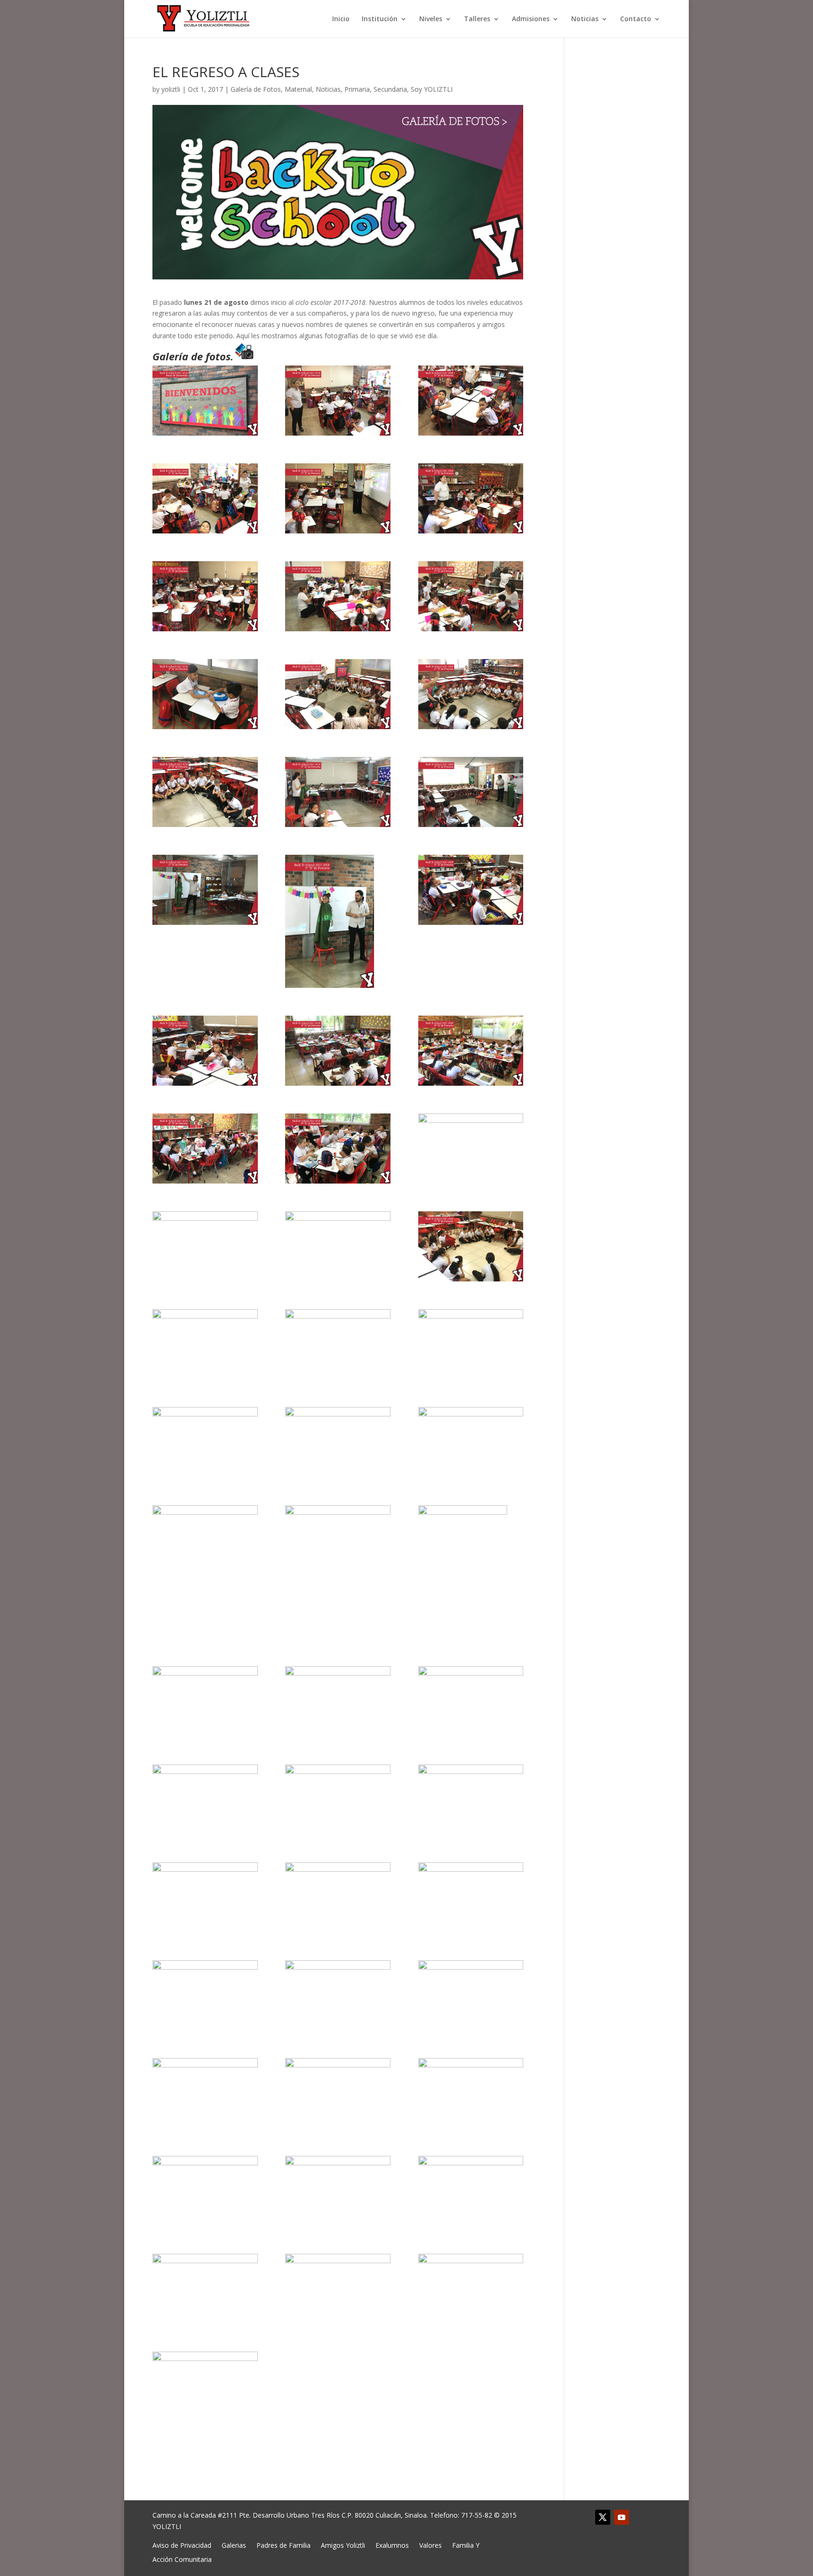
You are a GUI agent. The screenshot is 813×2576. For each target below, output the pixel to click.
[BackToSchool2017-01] (205, 401)
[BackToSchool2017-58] (205, 2387)
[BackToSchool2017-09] (471, 596)
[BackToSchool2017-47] (338, 1995)
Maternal (298, 89)
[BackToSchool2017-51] (471, 2093)
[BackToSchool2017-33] (471, 1442)
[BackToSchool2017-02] (338, 401)
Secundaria (390, 89)
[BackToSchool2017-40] (205, 1800)
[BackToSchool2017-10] (205, 694)
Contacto (636, 19)
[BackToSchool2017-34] (205, 1540)
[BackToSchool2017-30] (471, 1344)
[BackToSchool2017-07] (205, 596)
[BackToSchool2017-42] (471, 1800)
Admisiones (531, 19)
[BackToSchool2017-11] (338, 694)
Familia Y (466, 2545)
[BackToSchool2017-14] (338, 792)
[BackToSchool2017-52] (205, 2191)
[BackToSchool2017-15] (471, 792)
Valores (430, 2545)
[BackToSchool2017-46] (205, 1995)
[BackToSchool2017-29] (338, 1344)
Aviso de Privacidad (182, 2545)
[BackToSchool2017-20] (338, 1051)
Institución (380, 19)
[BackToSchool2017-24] (471, 1149)
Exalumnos (392, 2545)
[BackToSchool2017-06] (471, 498)
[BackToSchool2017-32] (338, 1442)
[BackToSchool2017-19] (205, 1051)
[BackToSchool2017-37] (205, 1701)
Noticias (585, 19)
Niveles (431, 19)
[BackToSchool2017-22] (205, 1149)
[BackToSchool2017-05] (338, 498)
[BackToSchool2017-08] (338, 596)
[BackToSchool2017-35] (338, 1540)
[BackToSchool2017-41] (338, 1800)
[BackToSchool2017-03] (471, 401)
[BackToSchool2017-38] (338, 1701)
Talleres (477, 19)
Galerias (234, 2545)
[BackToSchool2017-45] (471, 1897)
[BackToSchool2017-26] (338, 1246)
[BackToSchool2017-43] (205, 1897)
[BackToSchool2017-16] (205, 890)
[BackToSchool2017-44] (338, 1897)
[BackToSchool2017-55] (205, 2289)
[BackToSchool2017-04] (205, 498)
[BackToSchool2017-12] (471, 694)
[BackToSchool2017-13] (205, 792)
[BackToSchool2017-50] (338, 2093)
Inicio (341, 19)
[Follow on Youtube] (622, 2517)
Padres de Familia (283, 2545)
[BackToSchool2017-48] (471, 1995)
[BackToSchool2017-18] (471, 890)
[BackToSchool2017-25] (205, 1246)
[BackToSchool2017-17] (338, 922)
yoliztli (171, 89)
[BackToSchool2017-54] (471, 2191)
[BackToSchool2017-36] (471, 1572)
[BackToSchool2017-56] (338, 2289)
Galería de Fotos (256, 89)
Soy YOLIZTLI (432, 89)
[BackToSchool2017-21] (471, 1051)
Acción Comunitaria (182, 2559)
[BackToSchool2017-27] (471, 1246)
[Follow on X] (603, 2517)
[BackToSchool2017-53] (338, 2191)
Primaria (357, 89)
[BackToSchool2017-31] (205, 1442)
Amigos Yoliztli (343, 2545)
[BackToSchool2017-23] (338, 1149)
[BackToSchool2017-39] (471, 1701)
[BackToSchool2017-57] (471, 2289)
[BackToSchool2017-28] (205, 1344)
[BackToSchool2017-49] (205, 2093)
